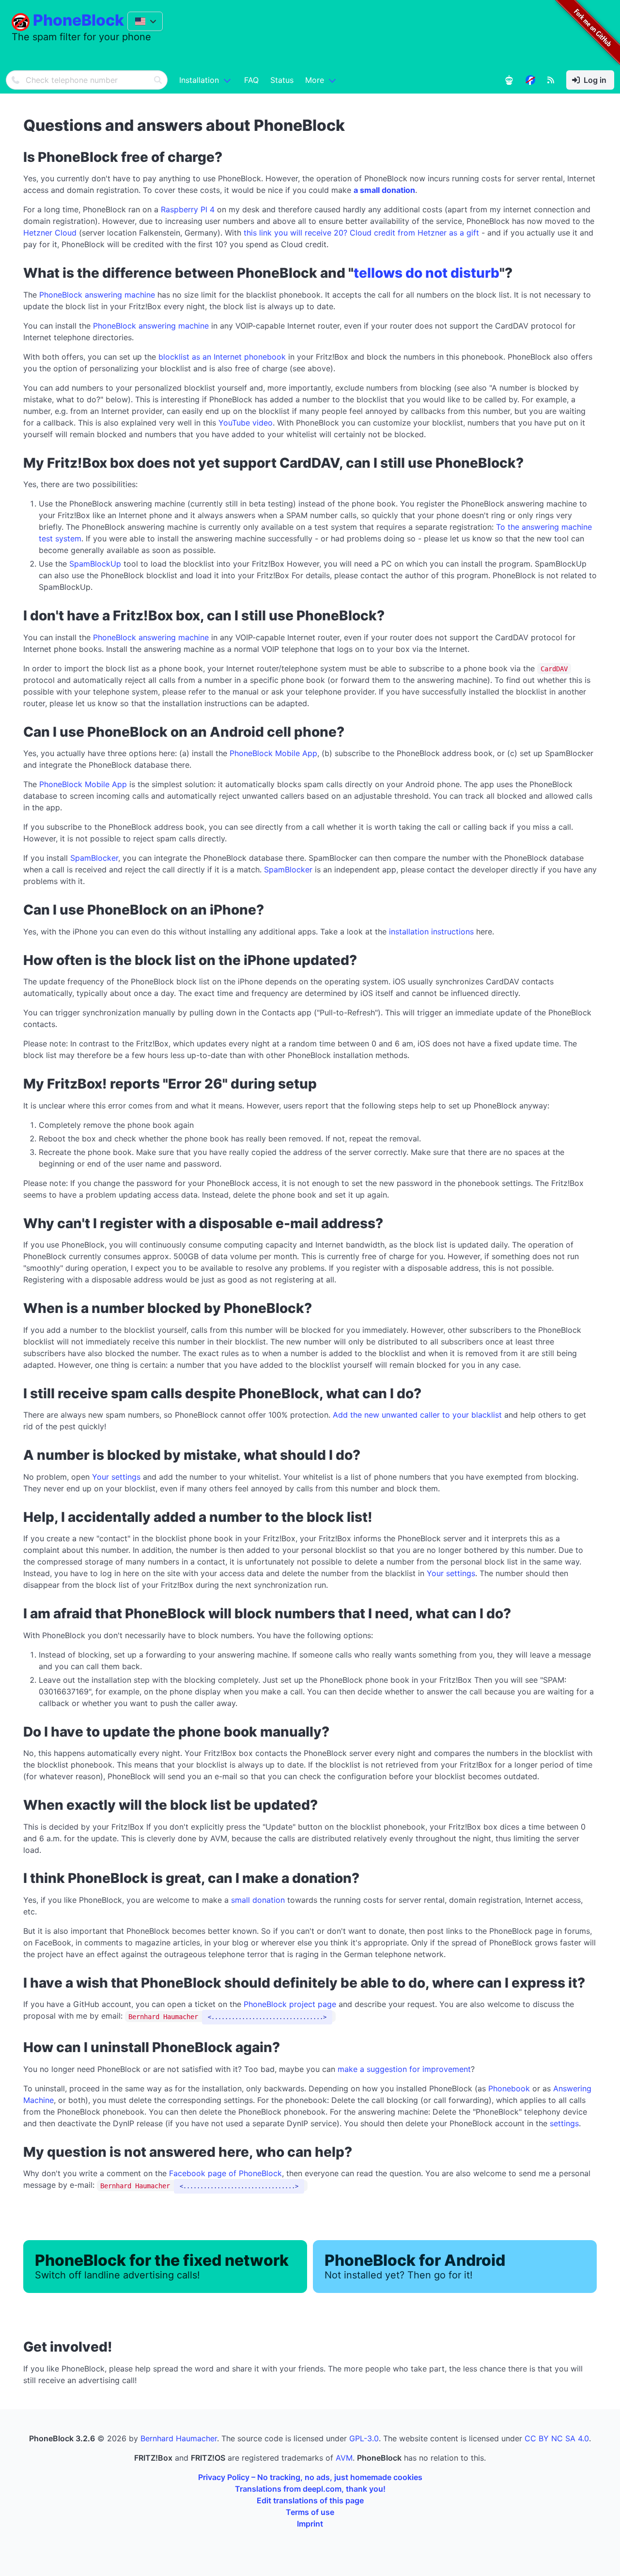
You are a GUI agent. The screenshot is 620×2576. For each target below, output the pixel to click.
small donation (258, 1900)
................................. (267, 2017)
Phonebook (509, 2088)
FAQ (251, 80)
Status (282, 80)
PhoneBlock (78, 20)
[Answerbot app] (509, 80)
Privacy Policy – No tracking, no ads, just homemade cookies (310, 2477)
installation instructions (431, 932)
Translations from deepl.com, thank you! (310, 2489)
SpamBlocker (94, 858)
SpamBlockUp (95, 564)
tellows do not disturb (426, 273)
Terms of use (310, 2512)
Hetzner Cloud (50, 233)
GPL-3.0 (364, 2438)
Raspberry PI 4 (188, 209)
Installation (199, 80)
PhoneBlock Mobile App (273, 753)
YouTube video (246, 423)
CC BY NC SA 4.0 (557, 2438)
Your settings (116, 1477)
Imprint (310, 2524)
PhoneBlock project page (290, 2004)
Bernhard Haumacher (179, 2438)
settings (564, 2123)
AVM (344, 2458)
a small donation (384, 190)
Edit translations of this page (310, 2500)
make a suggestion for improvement (404, 2069)
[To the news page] (530, 80)
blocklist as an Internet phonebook (222, 357)
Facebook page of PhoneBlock (225, 2173)
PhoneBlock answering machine (97, 295)
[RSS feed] (551, 80)
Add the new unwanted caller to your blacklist (417, 1415)
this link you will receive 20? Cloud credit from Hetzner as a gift (361, 233)
